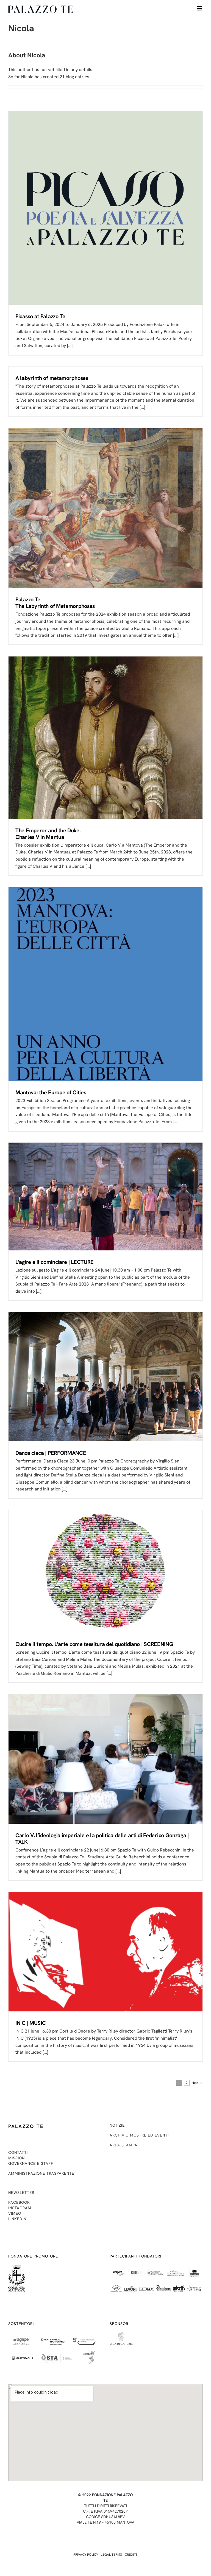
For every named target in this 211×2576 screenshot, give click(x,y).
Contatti (18, 2152)
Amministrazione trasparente (41, 2173)
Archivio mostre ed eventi (139, 2135)
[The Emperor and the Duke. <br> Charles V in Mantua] (105, 738)
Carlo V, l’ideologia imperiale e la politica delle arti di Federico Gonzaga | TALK (102, 1839)
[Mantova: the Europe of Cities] (105, 984)
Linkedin (17, 2219)
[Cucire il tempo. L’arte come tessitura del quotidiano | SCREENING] (105, 1571)
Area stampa (123, 2145)
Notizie (117, 2125)
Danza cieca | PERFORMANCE (51, 1453)
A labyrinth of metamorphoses (52, 378)
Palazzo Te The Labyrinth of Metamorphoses (55, 603)
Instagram (20, 2208)
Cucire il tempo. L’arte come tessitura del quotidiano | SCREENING (94, 1644)
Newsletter (21, 2192)
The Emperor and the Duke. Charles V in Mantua (48, 834)
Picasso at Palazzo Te (40, 316)
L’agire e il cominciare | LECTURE (55, 1262)
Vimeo (15, 2213)
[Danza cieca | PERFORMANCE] (105, 1377)
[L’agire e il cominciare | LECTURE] (105, 1197)
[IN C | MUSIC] (105, 1952)
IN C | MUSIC (30, 2023)
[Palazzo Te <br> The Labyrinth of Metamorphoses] (105, 508)
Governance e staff (31, 2163)
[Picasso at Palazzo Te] (105, 208)
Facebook (19, 2202)
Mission (16, 2158)
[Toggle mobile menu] (200, 8)
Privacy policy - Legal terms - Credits (105, 2555)
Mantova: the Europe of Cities (51, 1092)
